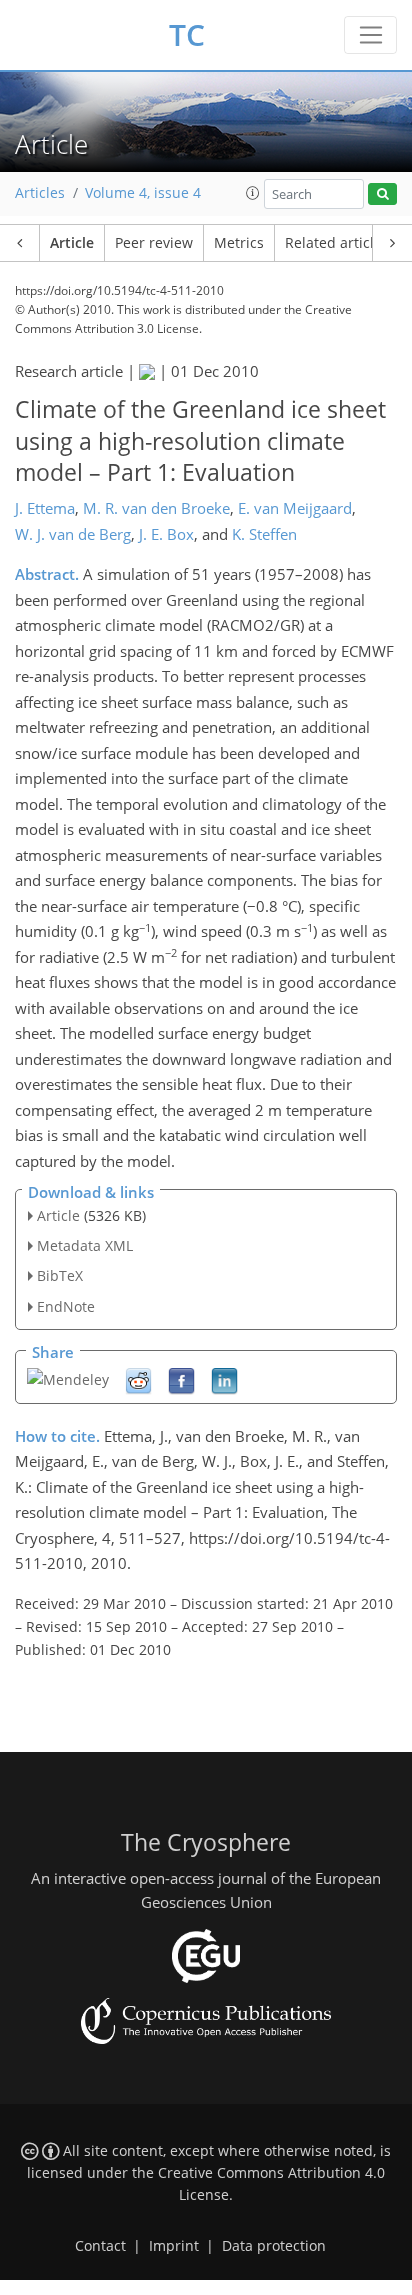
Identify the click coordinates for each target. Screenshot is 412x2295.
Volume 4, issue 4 (143, 193)
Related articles (337, 243)
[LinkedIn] (224, 1379)
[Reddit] (138, 1379)
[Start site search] (382, 194)
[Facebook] (181, 1379)
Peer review (154, 243)
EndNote (66, 1306)
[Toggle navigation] (370, 35)
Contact (100, 2246)
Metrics (239, 243)
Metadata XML (85, 1245)
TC (187, 34)
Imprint (174, 2246)
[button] (253, 193)
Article (72, 243)
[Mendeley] (68, 1377)
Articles (40, 193)
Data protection (274, 2246)
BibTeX (60, 1275)
